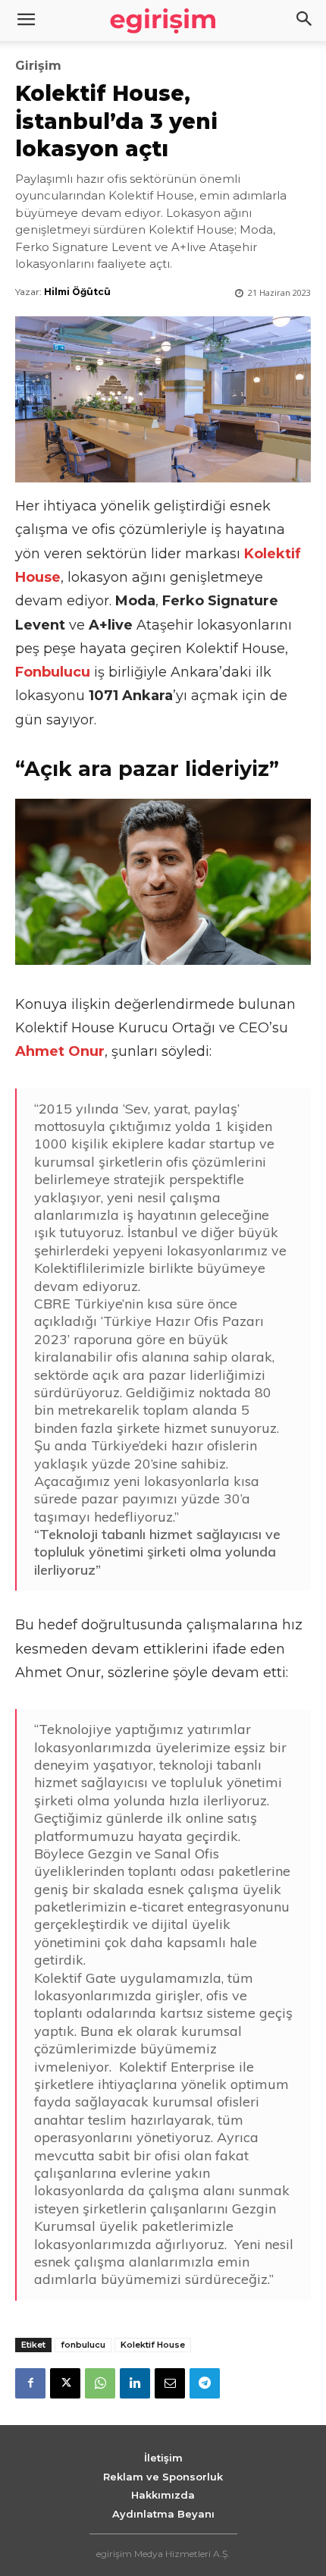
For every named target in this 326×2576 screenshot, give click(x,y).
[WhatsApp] (100, 2383)
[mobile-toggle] (26, 20)
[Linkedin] (135, 2383)
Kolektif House (153, 2345)
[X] (65, 2383)
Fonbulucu (53, 672)
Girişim (38, 66)
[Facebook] (30, 2383)
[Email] (170, 2383)
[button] (305, 20)
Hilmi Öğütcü (77, 292)
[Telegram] (205, 2383)
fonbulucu (83, 2345)
